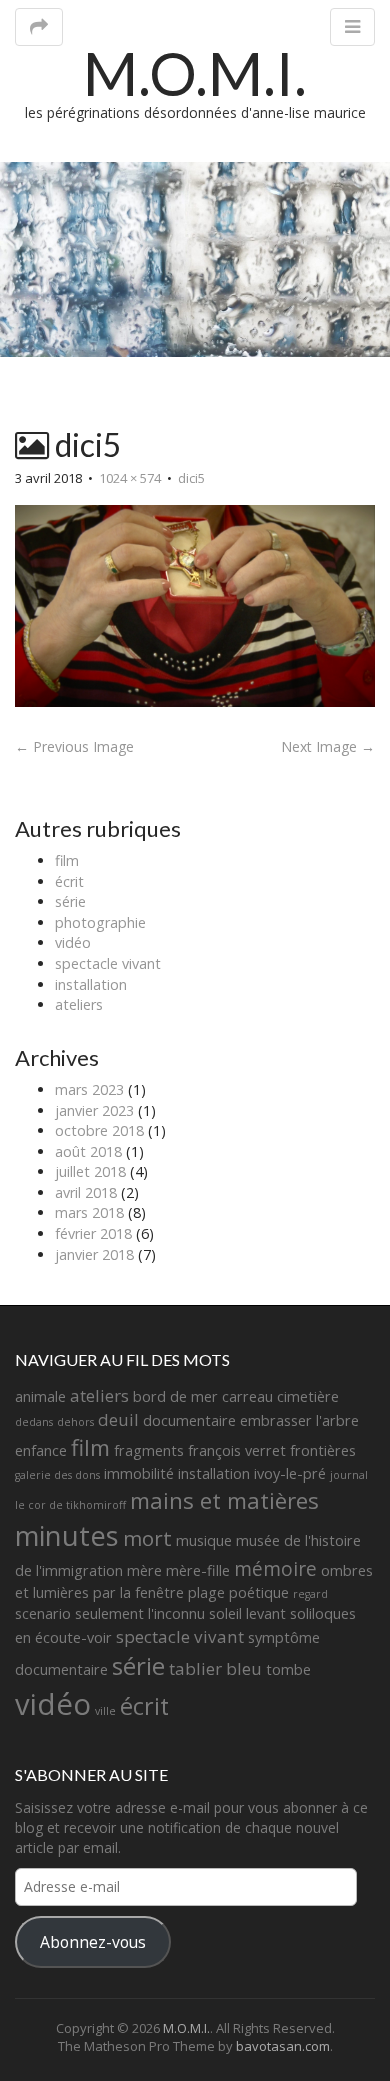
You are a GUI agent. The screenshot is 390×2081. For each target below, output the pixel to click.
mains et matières (224, 1500)
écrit (69, 881)
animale (40, 1396)
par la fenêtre (138, 1592)
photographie (100, 922)
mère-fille (198, 1570)
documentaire (189, 1420)
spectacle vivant (108, 963)
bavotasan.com (283, 2046)
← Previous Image (74, 746)
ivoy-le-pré (290, 1473)
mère (144, 1570)
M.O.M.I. (195, 73)
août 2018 (88, 1151)
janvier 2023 (94, 1110)
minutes (67, 1535)
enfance (41, 1450)
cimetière (308, 1396)
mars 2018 (89, 1212)
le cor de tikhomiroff (70, 1505)
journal (349, 1475)
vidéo (73, 942)
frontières (323, 1450)
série (70, 901)
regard (310, 1594)
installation (91, 984)
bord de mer (175, 1396)
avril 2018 (86, 1192)
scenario (43, 1613)
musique (204, 1540)
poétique (259, 1592)
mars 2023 (89, 1089)
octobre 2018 (99, 1130)
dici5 (191, 478)
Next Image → (328, 746)
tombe (288, 1669)
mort (147, 1538)
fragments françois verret (200, 1450)
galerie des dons (57, 1475)
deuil (118, 1419)
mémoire (275, 1569)
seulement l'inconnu (140, 1613)
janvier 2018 (94, 1254)
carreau (247, 1396)
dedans (34, 1422)
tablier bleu (215, 1668)
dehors (75, 1422)
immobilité (139, 1473)
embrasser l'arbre (299, 1420)
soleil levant (247, 1613)
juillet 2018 (90, 1171)
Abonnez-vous (93, 1942)
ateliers (79, 1004)
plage (206, 1592)
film (67, 860)
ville (105, 1711)
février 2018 (93, 1233)
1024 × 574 (130, 478)
